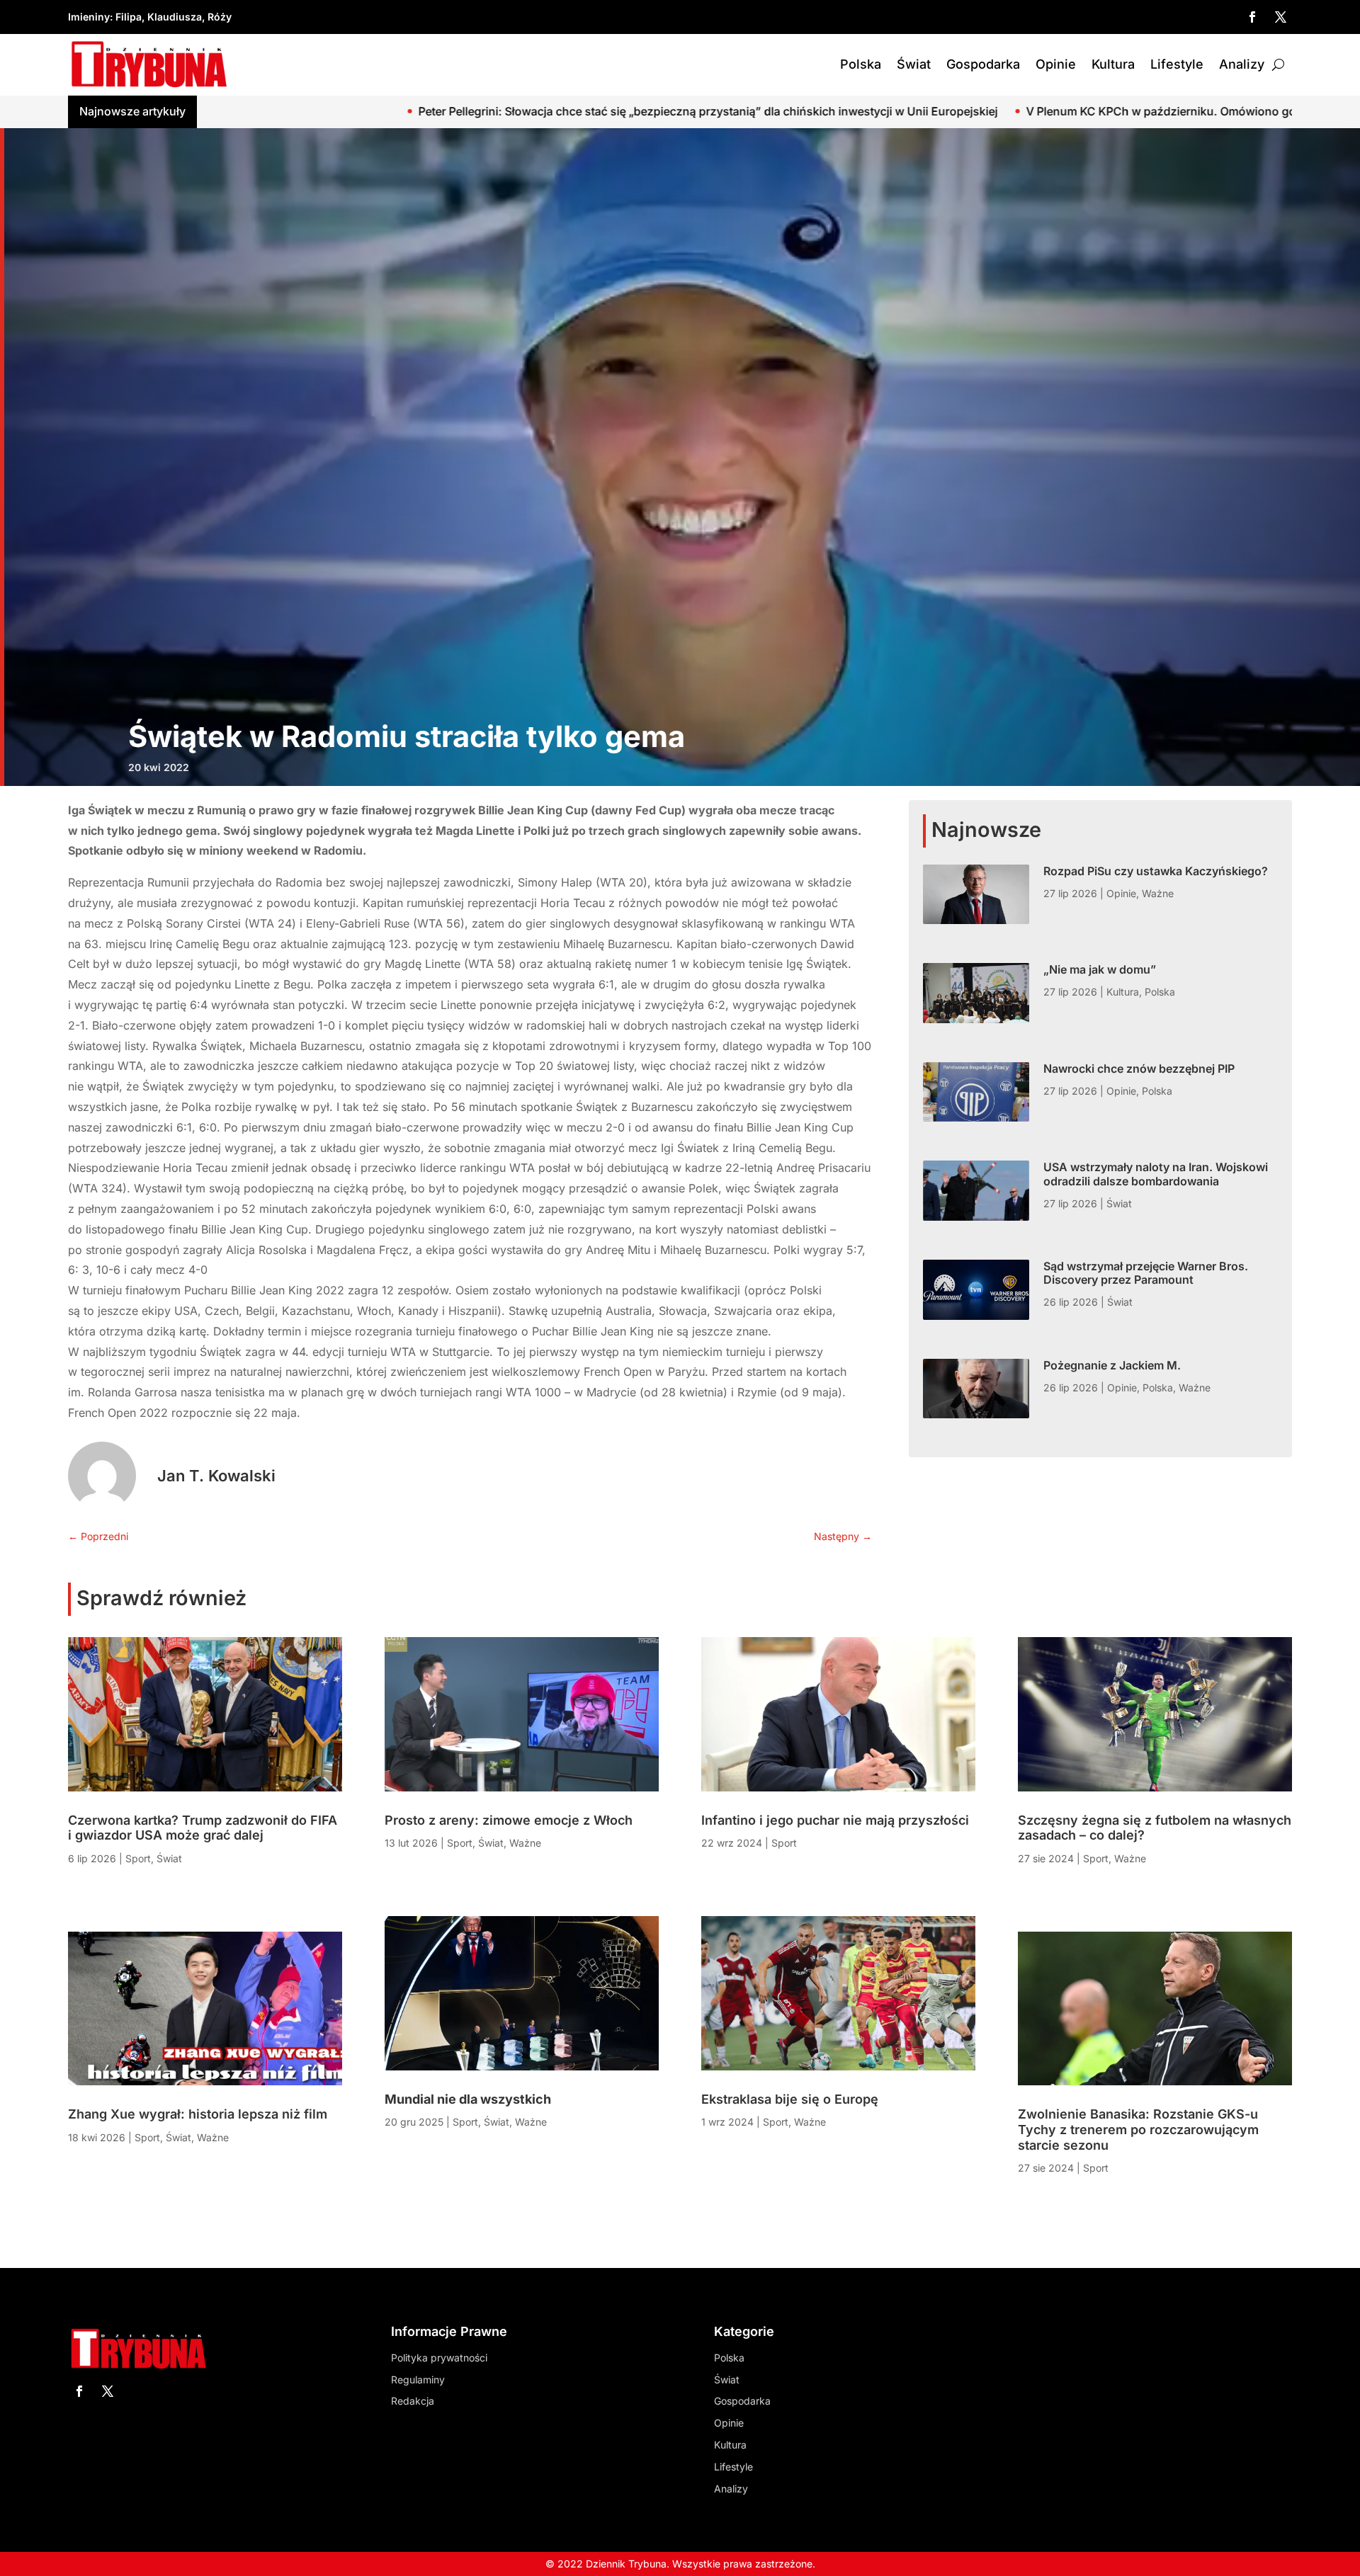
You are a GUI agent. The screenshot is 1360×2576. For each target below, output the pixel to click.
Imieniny (89, 17)
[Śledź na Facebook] (1252, 17)
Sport (138, 1858)
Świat (914, 64)
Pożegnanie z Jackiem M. (1112, 1365)
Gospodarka (983, 64)
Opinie (1056, 64)
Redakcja (413, 2401)
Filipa (129, 17)
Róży (220, 17)
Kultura (1113, 64)
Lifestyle (1177, 64)
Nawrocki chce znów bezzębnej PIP (1139, 1068)
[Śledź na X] (1281, 17)
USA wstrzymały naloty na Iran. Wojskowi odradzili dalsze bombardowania (1156, 1174)
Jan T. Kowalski (216, 1476)
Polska (861, 64)
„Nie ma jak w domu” (1100, 969)
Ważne (1158, 893)
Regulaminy (418, 2380)
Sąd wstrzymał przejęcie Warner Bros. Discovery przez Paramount (1146, 1273)
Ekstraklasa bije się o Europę (790, 2099)
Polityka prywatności (439, 2358)
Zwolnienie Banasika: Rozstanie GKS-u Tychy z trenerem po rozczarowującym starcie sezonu (1138, 2129)
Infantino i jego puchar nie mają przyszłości (835, 1820)
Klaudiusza (175, 17)
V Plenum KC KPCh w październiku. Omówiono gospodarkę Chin (894, 111)
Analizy (1242, 64)
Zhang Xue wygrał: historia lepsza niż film (198, 2114)
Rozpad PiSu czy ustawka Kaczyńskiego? (1156, 871)
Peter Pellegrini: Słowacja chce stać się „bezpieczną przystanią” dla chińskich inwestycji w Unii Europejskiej (402, 111)
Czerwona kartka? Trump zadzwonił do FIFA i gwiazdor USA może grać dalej (203, 1828)
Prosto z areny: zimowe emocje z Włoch (509, 1820)
